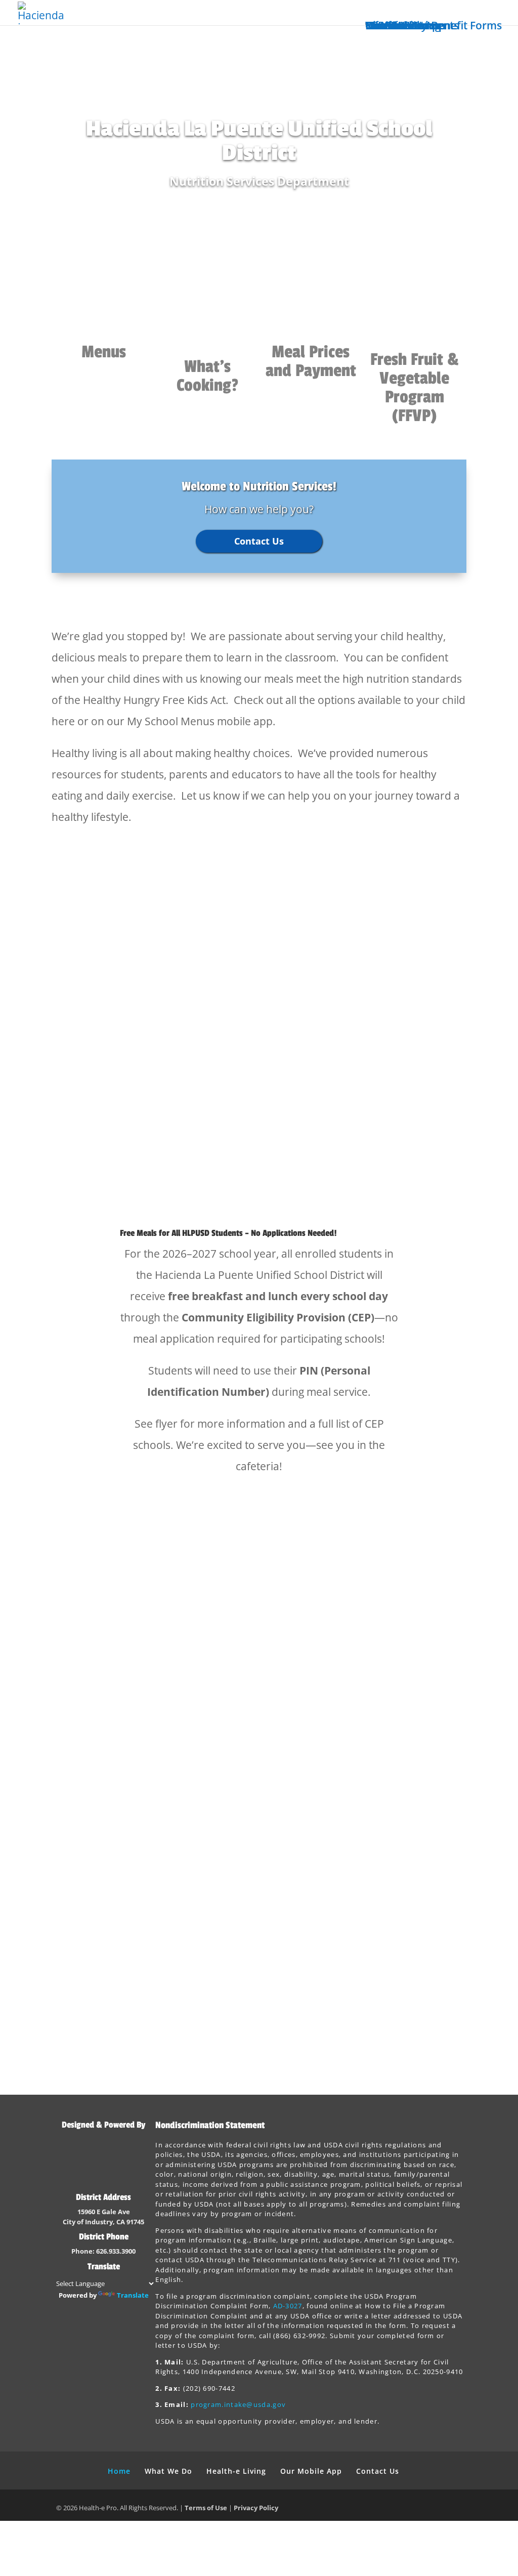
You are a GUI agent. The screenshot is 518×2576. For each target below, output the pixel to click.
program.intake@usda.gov (238, 2404)
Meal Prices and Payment (311, 361)
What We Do (168, 2471)
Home (119, 2471)
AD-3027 (288, 2306)
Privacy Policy (256, 2508)
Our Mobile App (311, 2471)
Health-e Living (236, 2471)
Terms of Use (206, 2508)
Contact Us (393, 25)
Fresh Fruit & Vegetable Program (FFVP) (415, 388)
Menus (104, 352)
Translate (133, 2295)
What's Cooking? (207, 376)
